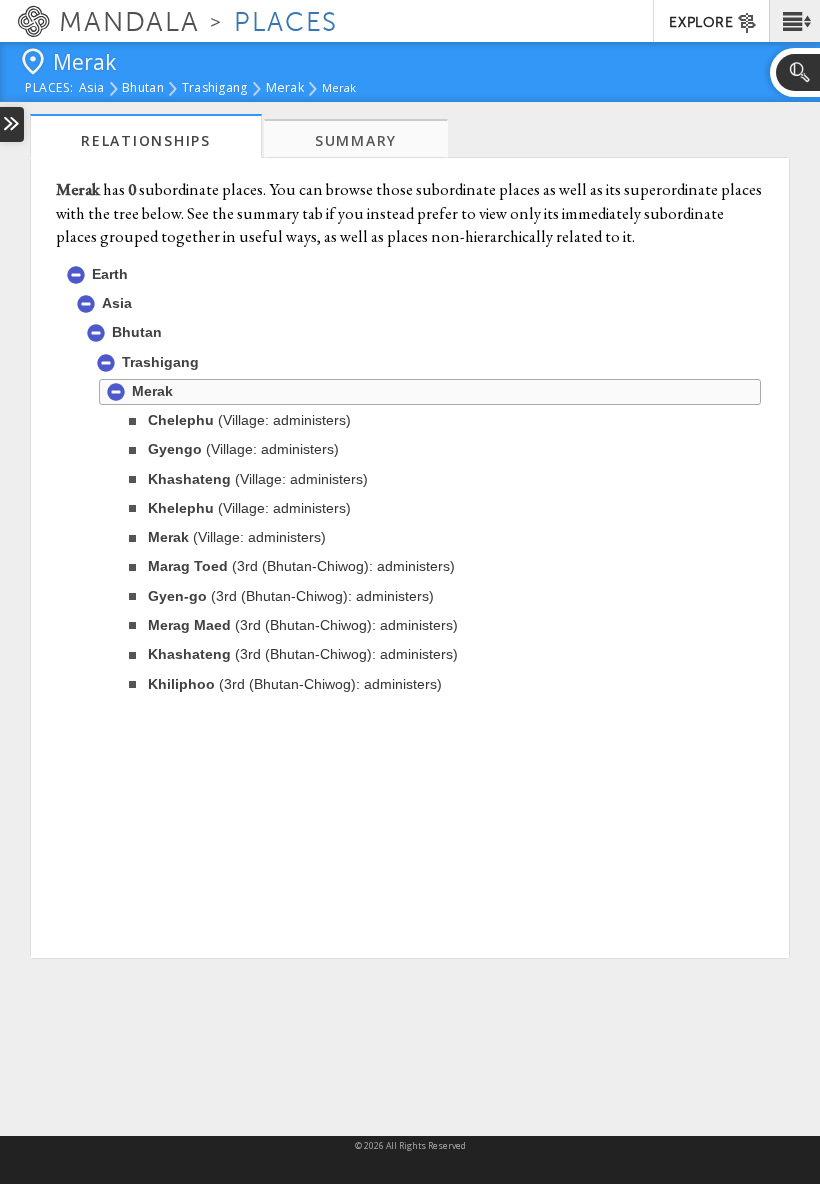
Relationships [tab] (146, 140)
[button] (794, 21)
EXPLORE (701, 22)
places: (49, 89)
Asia (91, 89)
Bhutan (143, 89)
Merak (285, 89)
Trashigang (215, 89)
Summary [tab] (356, 140)
